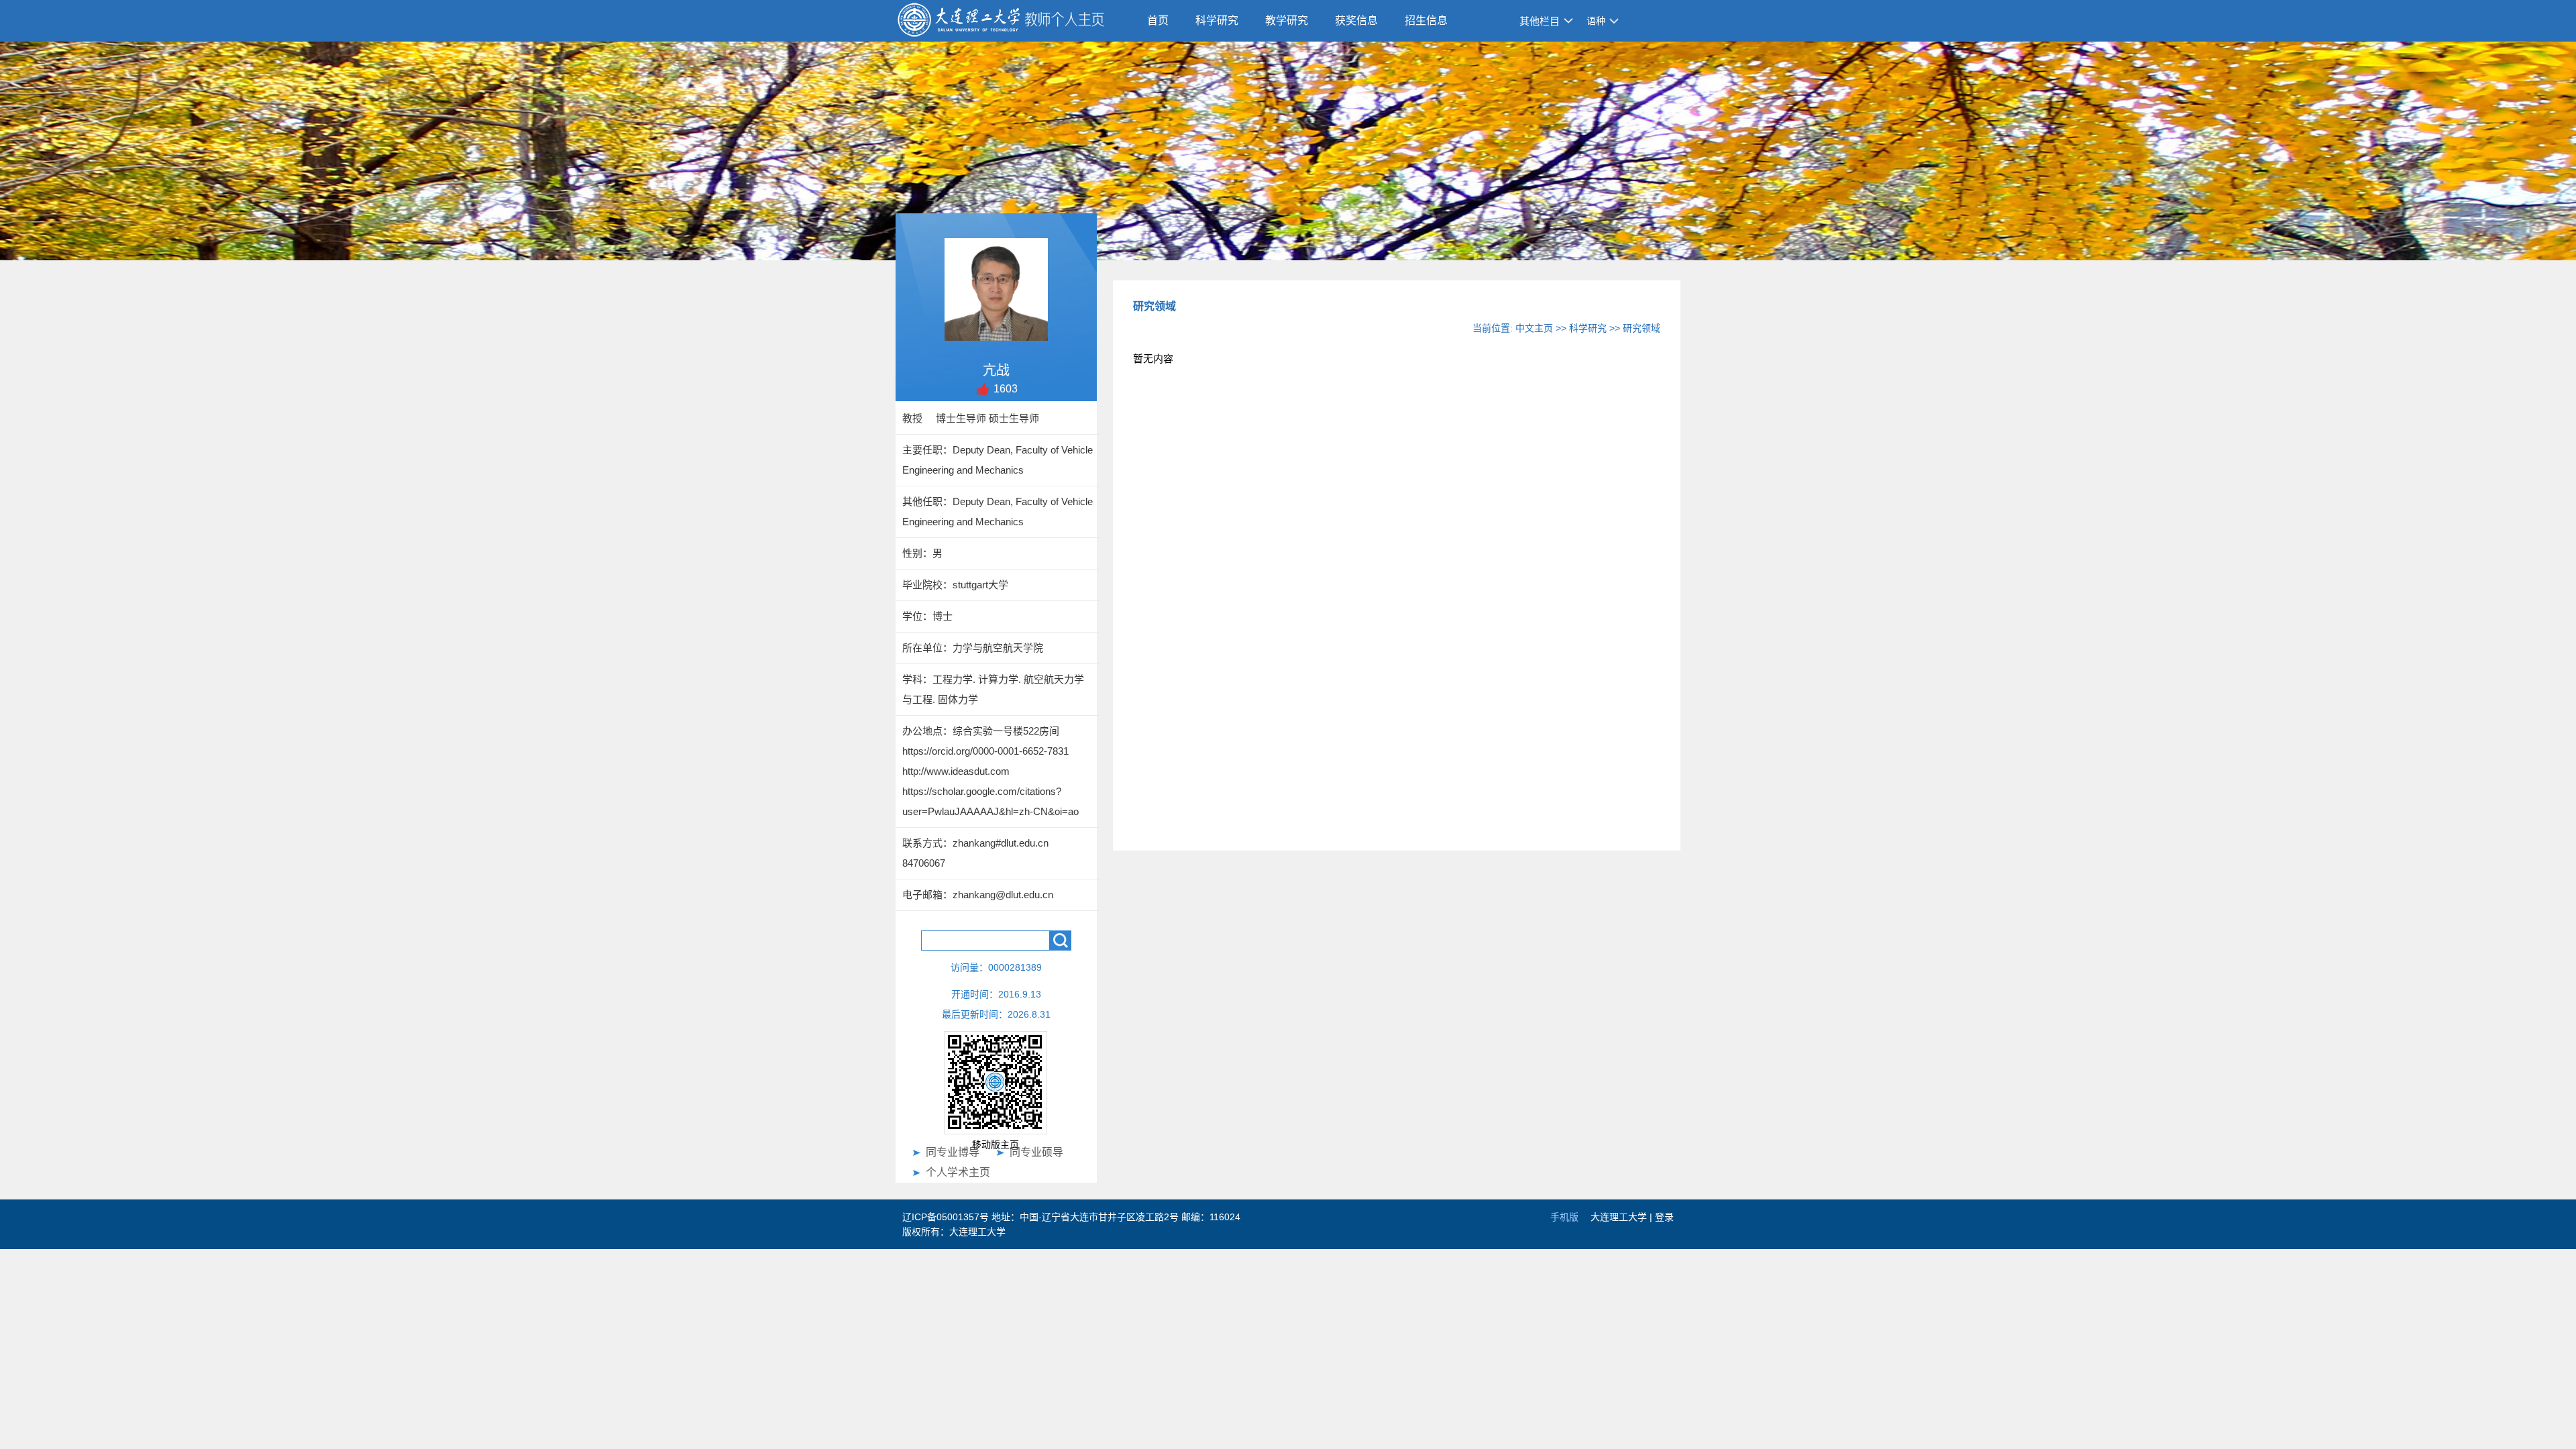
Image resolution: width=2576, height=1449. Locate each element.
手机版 (1564, 1217)
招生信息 (1426, 20)
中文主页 (1534, 328)
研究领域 (1642, 328)
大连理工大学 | (1623, 1217)
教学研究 (1287, 20)
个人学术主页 (958, 1172)
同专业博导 (953, 1152)
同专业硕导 (1036, 1152)
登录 (1664, 1217)
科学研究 (1217, 20)
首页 (1158, 20)
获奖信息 (1356, 20)
